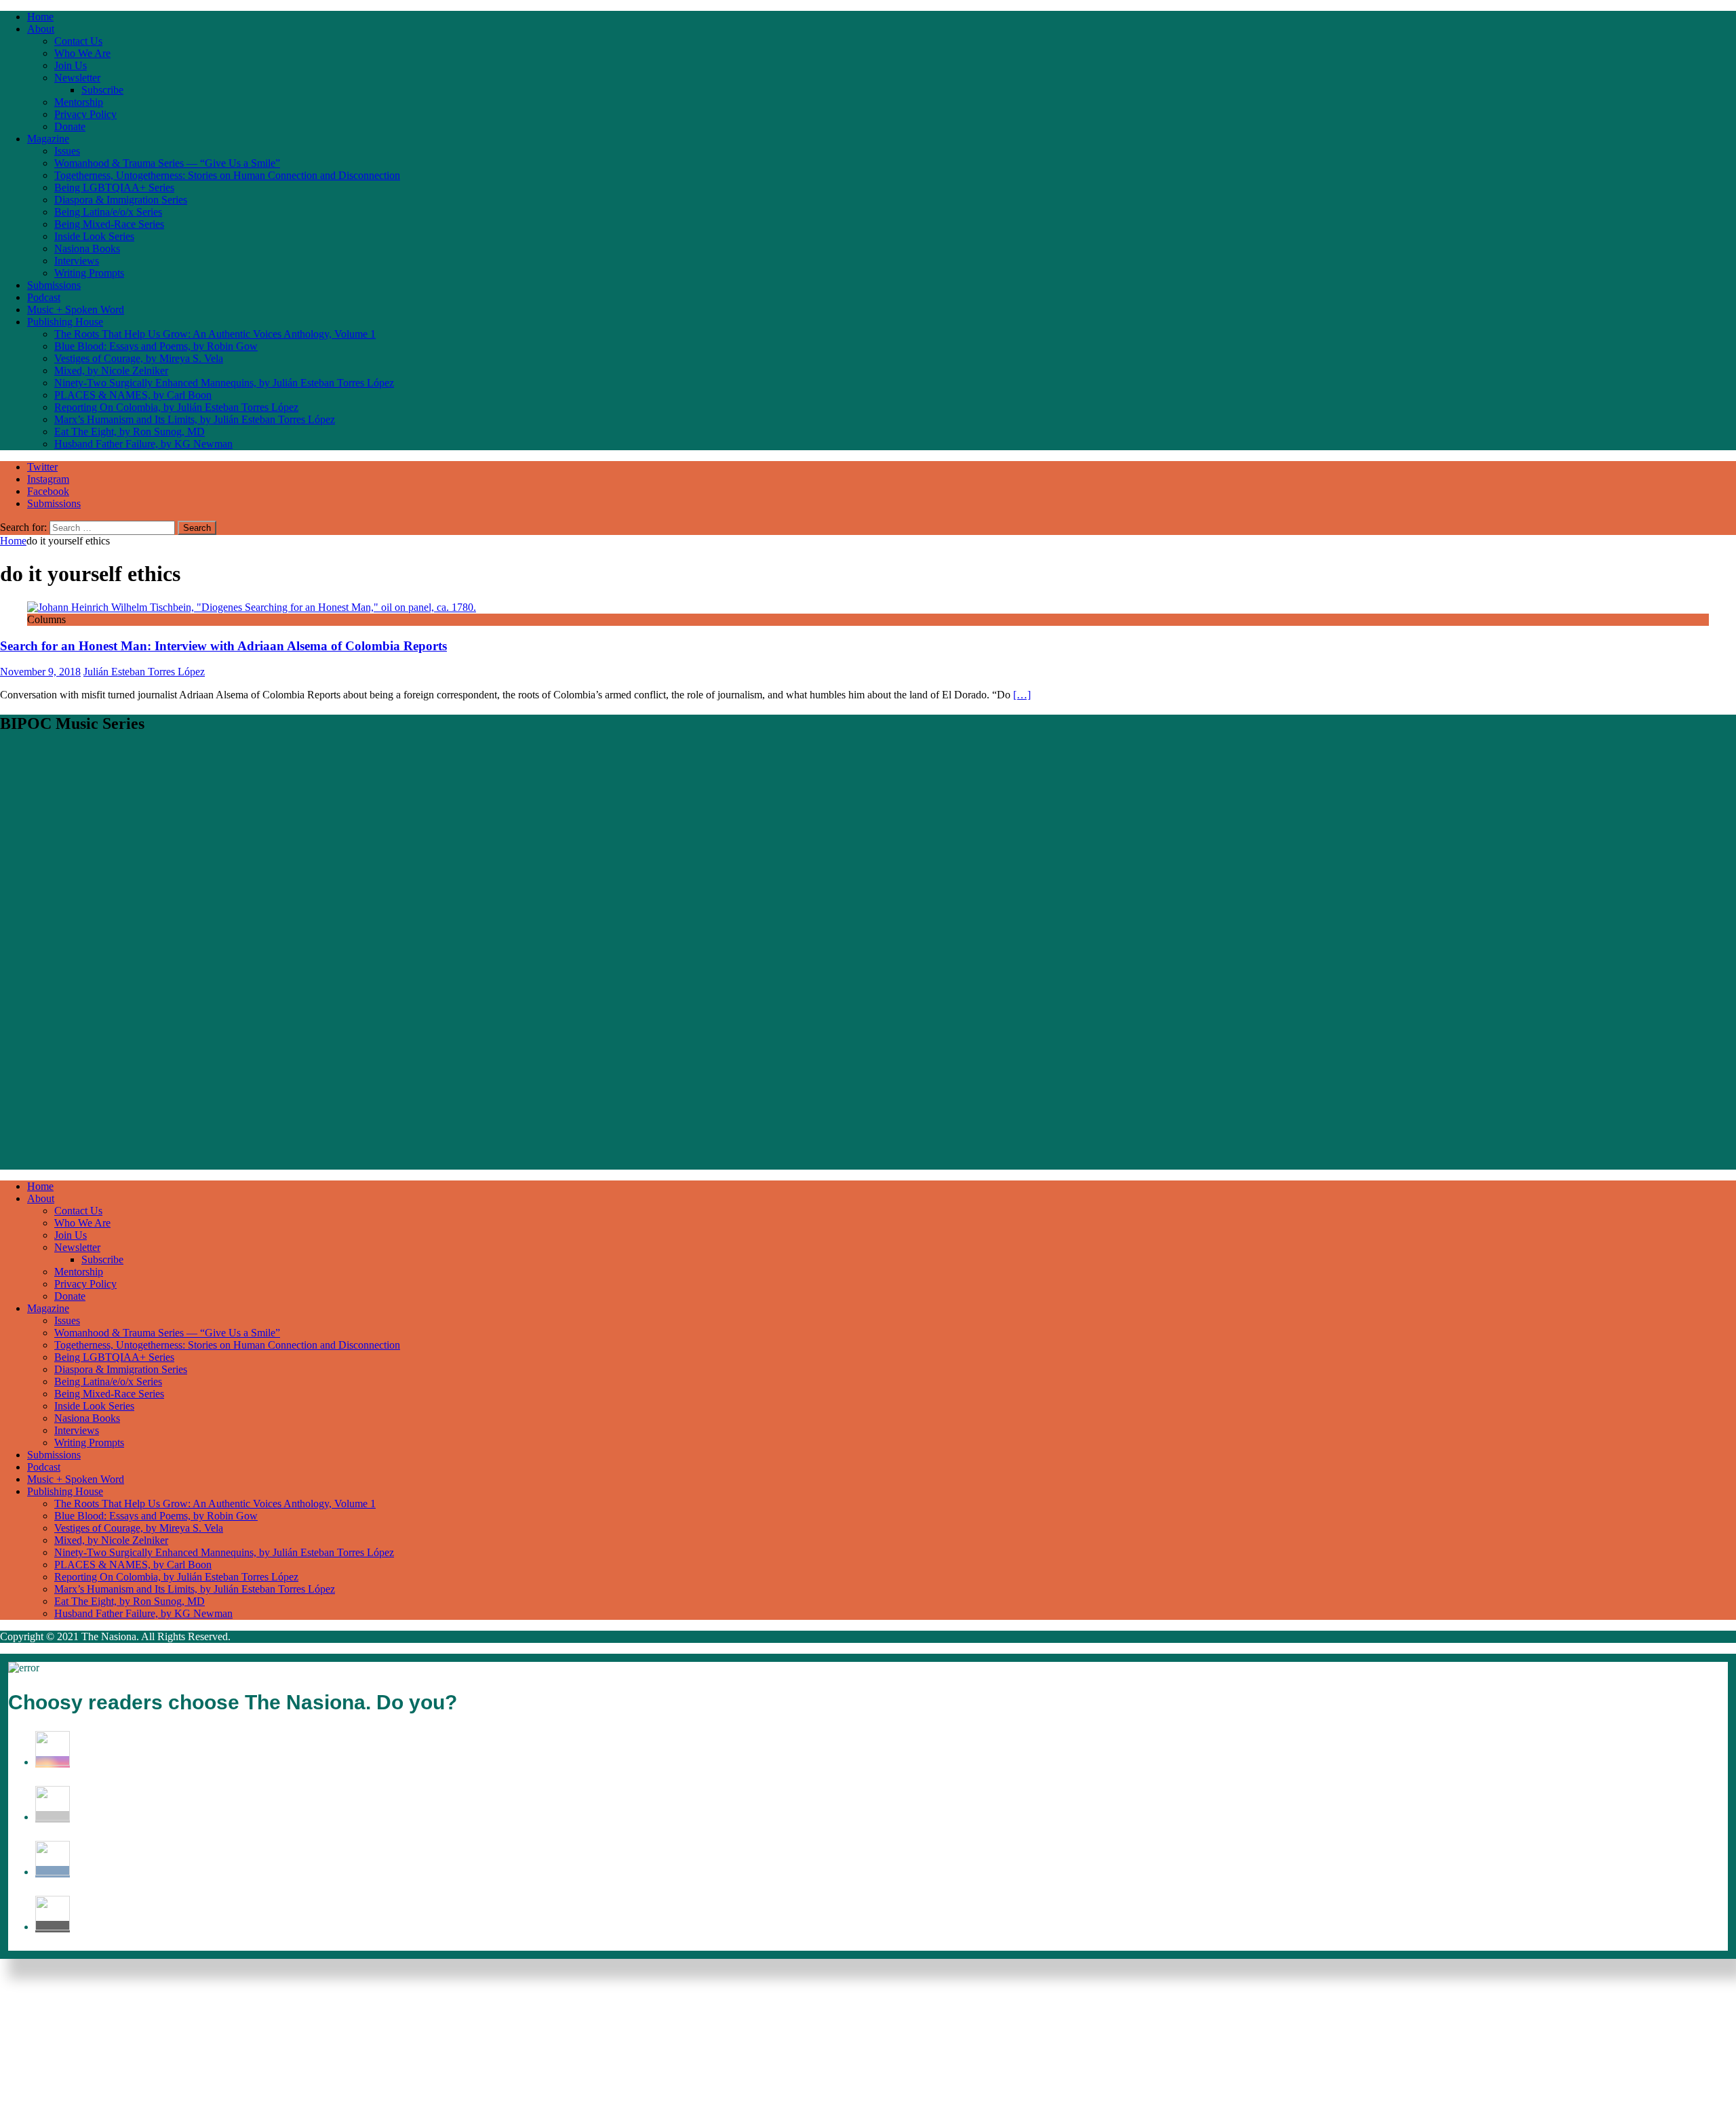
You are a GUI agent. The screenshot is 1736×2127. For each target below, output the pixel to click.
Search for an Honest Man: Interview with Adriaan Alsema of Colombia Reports (223, 646)
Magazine (48, 139)
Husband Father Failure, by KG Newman (143, 444)
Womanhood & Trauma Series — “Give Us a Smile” (167, 163)
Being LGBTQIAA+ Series (114, 187)
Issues (67, 151)
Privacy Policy (85, 114)
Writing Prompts (89, 273)
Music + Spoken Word (76, 310)
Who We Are (82, 53)
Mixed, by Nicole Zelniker (111, 371)
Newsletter (77, 78)
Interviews (77, 261)
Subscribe (102, 90)
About (41, 29)
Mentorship (79, 102)
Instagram (48, 479)
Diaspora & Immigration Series (121, 200)
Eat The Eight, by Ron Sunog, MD (130, 432)
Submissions (54, 285)
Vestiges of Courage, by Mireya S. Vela (139, 358)
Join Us (71, 65)
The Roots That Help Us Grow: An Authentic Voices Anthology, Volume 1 (215, 334)
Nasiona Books (87, 249)
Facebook (48, 491)
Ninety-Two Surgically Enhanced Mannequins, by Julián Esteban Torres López (224, 383)
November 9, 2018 (40, 672)
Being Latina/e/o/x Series (108, 212)
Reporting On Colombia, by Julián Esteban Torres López (176, 407)
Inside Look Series (94, 236)
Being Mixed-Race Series (109, 224)
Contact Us (78, 41)
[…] (1022, 695)
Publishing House (65, 322)
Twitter (42, 467)
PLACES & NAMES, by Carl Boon (133, 395)
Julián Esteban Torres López (144, 672)
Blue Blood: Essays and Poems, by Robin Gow (156, 346)
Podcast (44, 297)
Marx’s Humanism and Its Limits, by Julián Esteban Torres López (195, 419)
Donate (70, 126)
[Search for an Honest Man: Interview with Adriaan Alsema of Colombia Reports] (252, 607)
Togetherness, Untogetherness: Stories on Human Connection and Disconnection (227, 175)
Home (40, 17)
